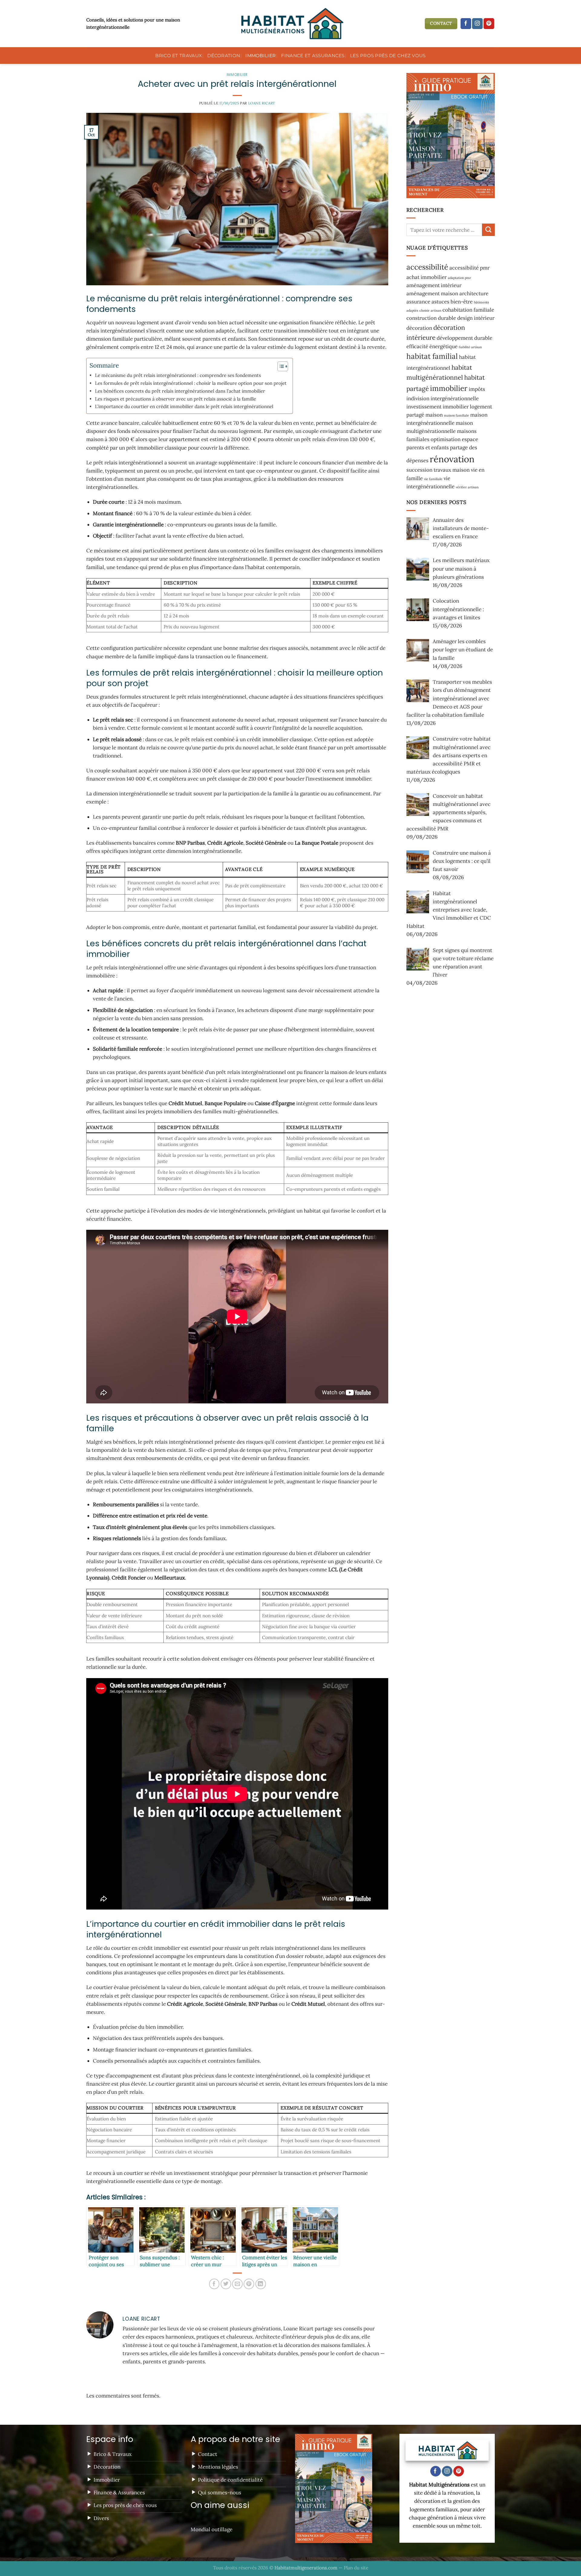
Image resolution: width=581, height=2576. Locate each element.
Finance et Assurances (313, 56)
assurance (418, 302)
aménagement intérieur (434, 285)
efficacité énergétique (432, 346)
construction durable (431, 318)
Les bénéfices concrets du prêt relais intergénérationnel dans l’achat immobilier (180, 391)
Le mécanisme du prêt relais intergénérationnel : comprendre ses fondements (178, 375)
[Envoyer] (488, 229)
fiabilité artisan (470, 347)
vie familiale (433, 479)
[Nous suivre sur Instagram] (477, 24)
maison (434, 415)
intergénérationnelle (455, 398)
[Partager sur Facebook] (214, 2284)
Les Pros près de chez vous (388, 56)
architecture (474, 293)
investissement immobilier (438, 406)
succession (419, 470)
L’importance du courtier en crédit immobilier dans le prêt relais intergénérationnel (184, 406)
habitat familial (432, 356)
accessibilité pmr (469, 268)
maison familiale (456, 415)
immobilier (449, 388)
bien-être (462, 302)
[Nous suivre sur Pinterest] (489, 24)
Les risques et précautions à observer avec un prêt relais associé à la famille (176, 399)
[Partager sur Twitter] (226, 2284)
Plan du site (356, 2568)
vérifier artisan (467, 487)
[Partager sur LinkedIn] (261, 2284)
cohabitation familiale (468, 310)
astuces (440, 302)
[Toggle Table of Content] (280, 366)
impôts (477, 389)
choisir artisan (430, 310)
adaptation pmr (460, 277)
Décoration (224, 56)
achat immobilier (427, 277)
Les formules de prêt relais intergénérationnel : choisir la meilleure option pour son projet (191, 383)
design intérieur (476, 318)
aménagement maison (432, 293)
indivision (418, 398)
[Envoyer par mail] (237, 2284)
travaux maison (452, 470)
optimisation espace (454, 439)
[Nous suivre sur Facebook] (466, 24)
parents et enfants (428, 447)
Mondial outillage (212, 2529)
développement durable (464, 338)
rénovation (452, 459)
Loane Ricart (262, 103)
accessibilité (427, 267)
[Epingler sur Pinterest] (249, 2284)
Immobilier (261, 56)
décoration (419, 328)
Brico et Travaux (179, 56)
